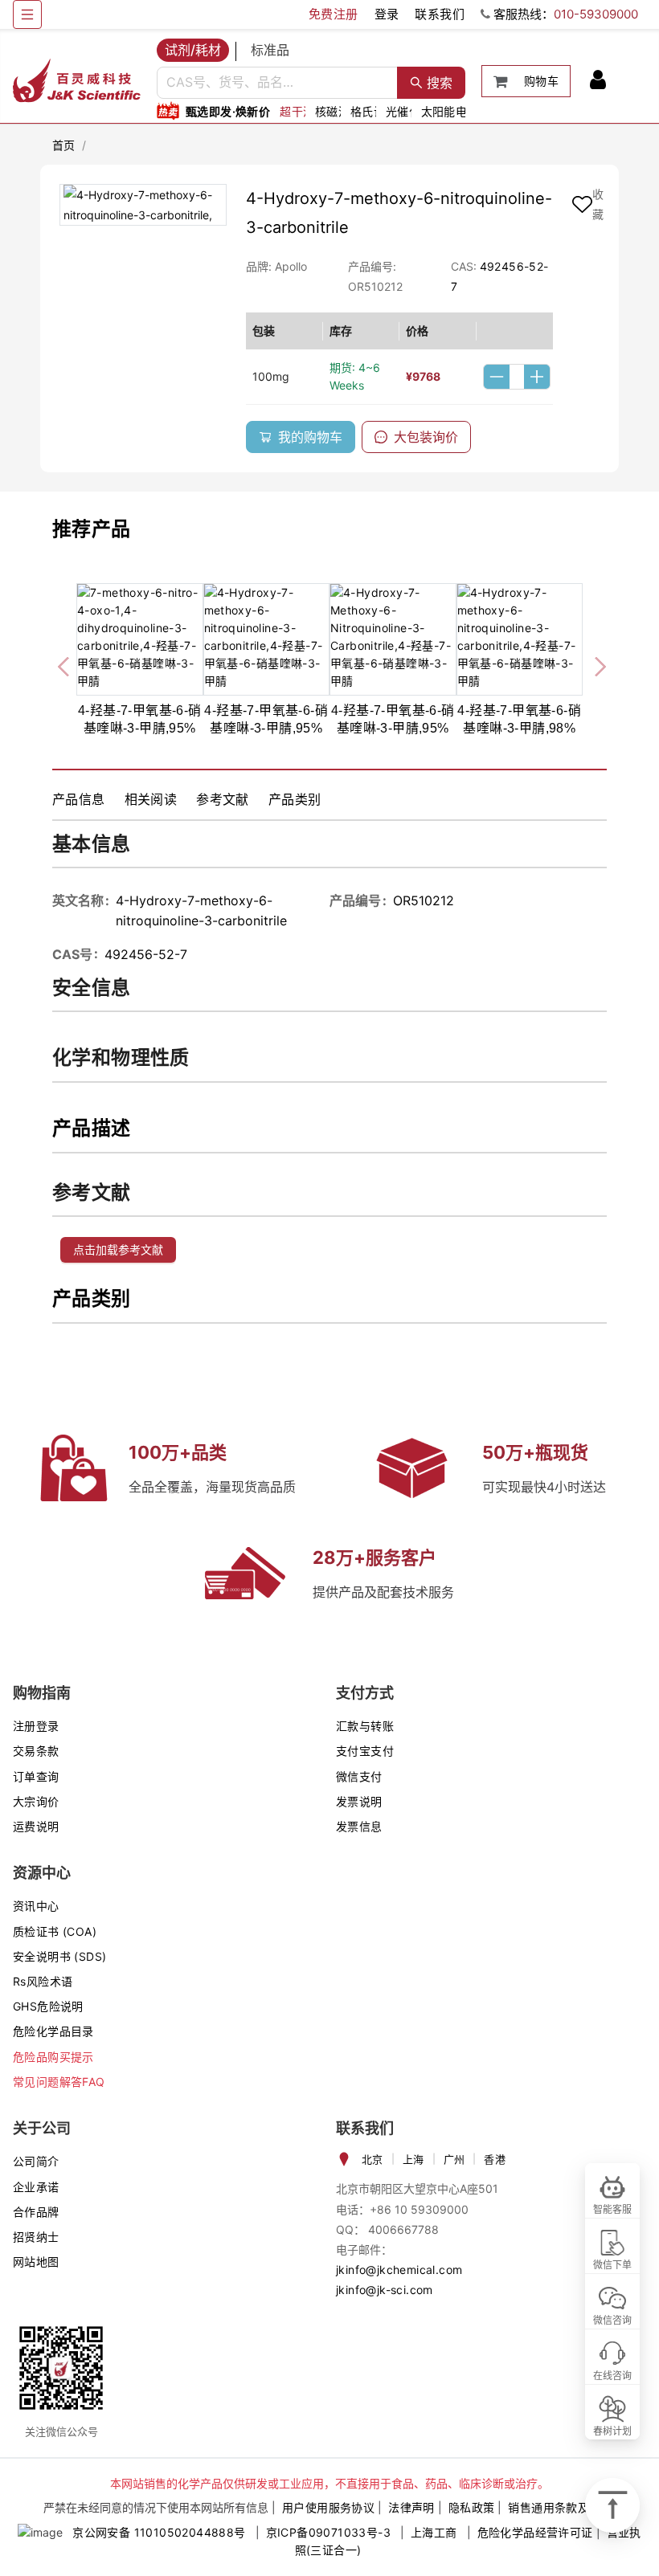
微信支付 (359, 1776)
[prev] (65, 663)
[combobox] (277, 83)
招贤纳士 (36, 2237)
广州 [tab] (454, 2159)
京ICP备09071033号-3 (328, 2532)
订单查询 (36, 1776)
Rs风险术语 (43, 1981)
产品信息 (79, 799)
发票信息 (359, 1826)
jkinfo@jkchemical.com (399, 2270)
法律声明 (411, 2507)
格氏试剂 (374, 111)
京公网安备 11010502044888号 (159, 2532)
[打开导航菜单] (27, 14)
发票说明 (359, 1801)
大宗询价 (36, 1801)
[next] (594, 663)
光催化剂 (409, 111)
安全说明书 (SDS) (59, 1956)
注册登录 (36, 1726)
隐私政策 (472, 2507)
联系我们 (440, 14)
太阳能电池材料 (462, 111)
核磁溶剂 (338, 111)
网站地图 (36, 2262)
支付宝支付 (365, 1751)
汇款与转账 (365, 1726)
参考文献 (223, 799)
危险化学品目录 (53, 2031)
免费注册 (334, 14)
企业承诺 (36, 2187)
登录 (387, 14)
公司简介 (36, 2161)
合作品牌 (36, 2212)
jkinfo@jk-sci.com (385, 2290)
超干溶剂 (303, 111)
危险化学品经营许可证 (535, 2532)
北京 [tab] (372, 2159)
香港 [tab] (495, 2159)
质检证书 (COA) (55, 1931)
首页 (64, 145)
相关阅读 (151, 799)
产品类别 (295, 799)
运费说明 (36, 1826)
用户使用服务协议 (328, 2507)
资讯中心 (36, 1906)
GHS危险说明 (48, 2006)
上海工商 (434, 2532)
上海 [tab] (413, 2159)
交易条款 (36, 1751)
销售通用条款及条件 (560, 2507)
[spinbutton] (517, 377)
